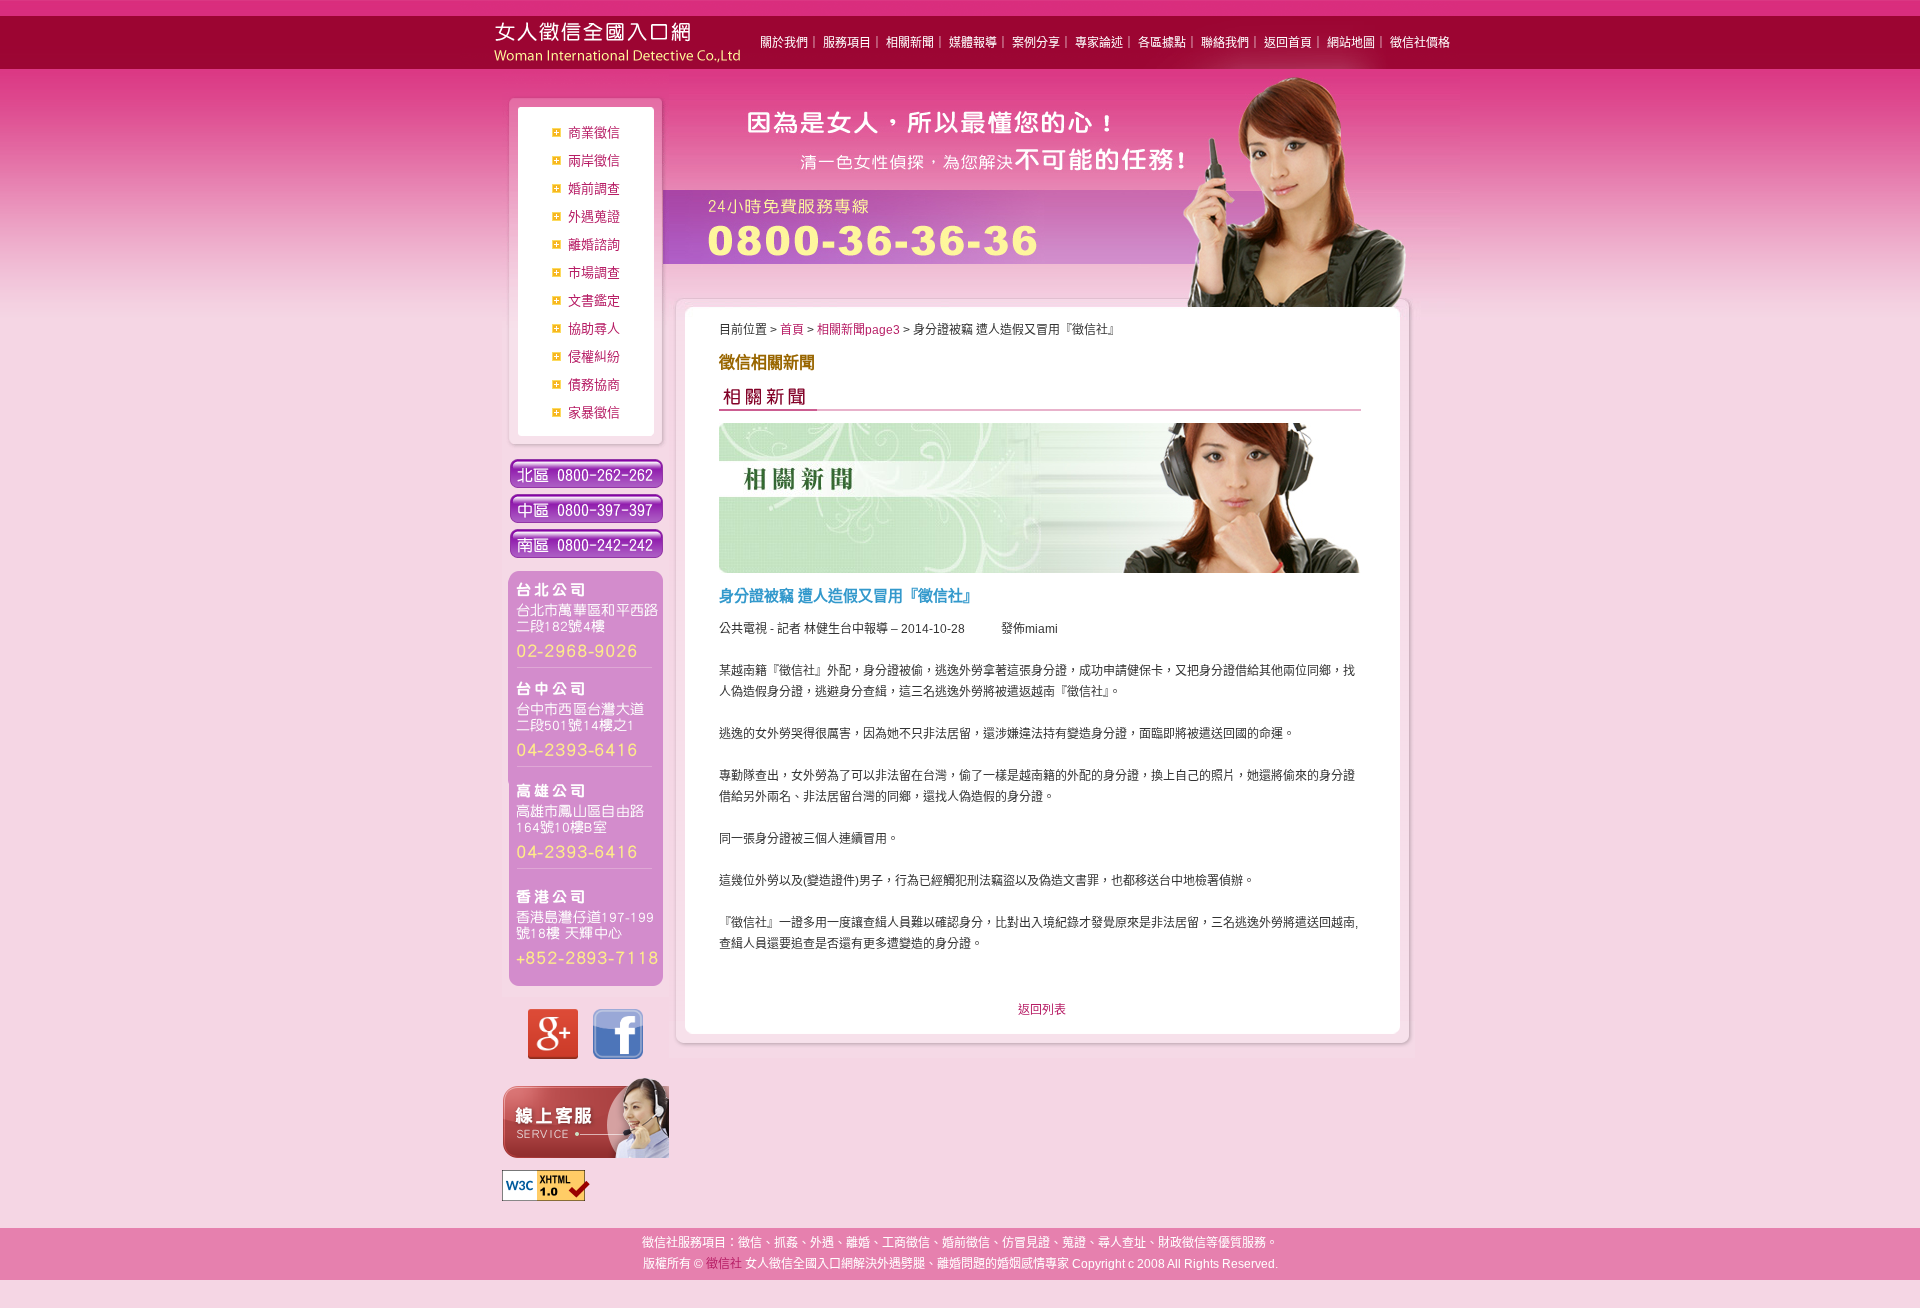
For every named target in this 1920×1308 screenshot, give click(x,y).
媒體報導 (973, 43)
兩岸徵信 (594, 160)
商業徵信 (594, 132)
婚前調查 (594, 188)
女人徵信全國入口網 (600, 35)
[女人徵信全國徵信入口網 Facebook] (618, 1055)
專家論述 (1099, 43)
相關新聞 (910, 43)
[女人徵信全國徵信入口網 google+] (553, 1055)
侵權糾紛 (594, 356)
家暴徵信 (594, 412)
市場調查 (594, 272)
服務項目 (847, 43)
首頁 (792, 330)
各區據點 (1162, 43)
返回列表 (1042, 1010)
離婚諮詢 (594, 244)
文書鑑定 (594, 300)
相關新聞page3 (858, 330)
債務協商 (594, 384)
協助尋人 (594, 328)
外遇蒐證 (594, 216)
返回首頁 (1288, 43)
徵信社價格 (1420, 43)
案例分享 (1036, 43)
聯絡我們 (1225, 43)
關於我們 (784, 43)
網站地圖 (1351, 43)
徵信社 (724, 1264)
